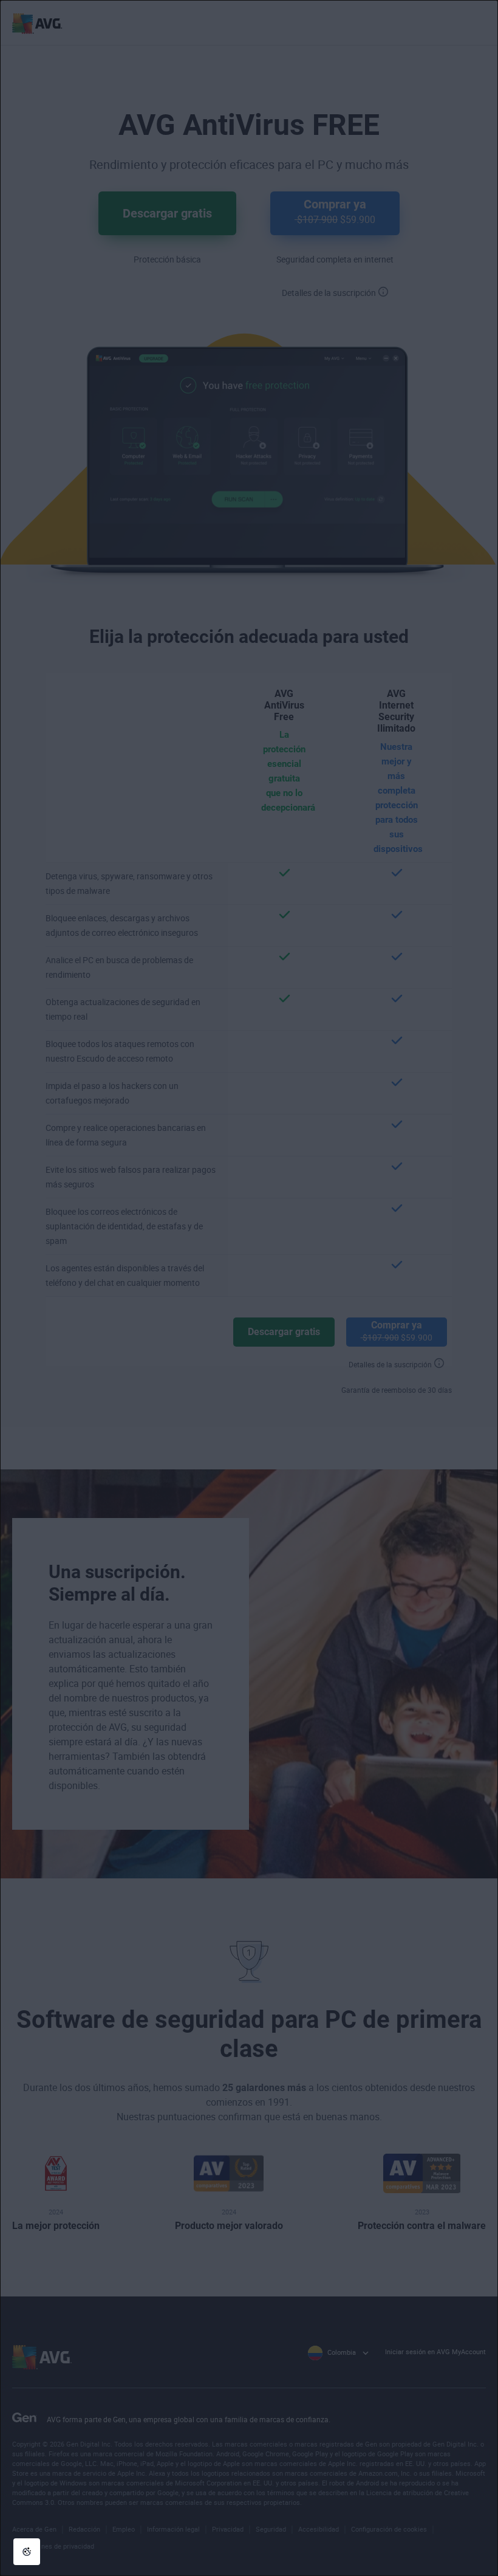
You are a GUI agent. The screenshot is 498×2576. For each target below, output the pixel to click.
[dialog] (249, 1288)
